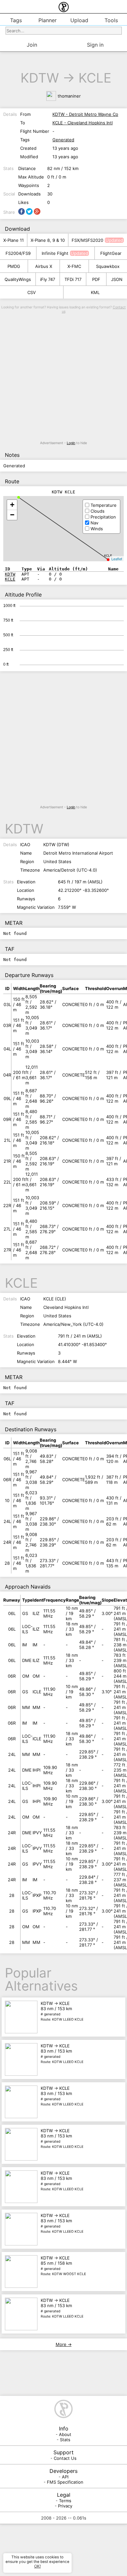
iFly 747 (48, 279)
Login (71, 443)
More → (64, 2344)
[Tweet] (29, 211)
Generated (63, 140)
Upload (79, 20)
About (65, 2434)
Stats (65, 2440)
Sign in (95, 45)
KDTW (40, 78)
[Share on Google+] (37, 211)
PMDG (14, 266)
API (65, 2477)
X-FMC (74, 266)
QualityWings (18, 279)
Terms (65, 2501)
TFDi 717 (73, 279)
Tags (16, 20)
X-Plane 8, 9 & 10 (48, 240)
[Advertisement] (63, 377)
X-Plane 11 (14, 240)
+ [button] (12, 505)
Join (32, 45)
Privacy (65, 2506)
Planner (48, 20)
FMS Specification (65, 2482)
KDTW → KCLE (62, 2011)
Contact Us (65, 2458)
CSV (32, 292)
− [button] (12, 515)
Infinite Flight (55, 253)
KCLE (95, 78)
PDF (96, 279)
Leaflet (117, 559)
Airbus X (44, 266)
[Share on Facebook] (21, 211)
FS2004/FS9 (18, 253)
